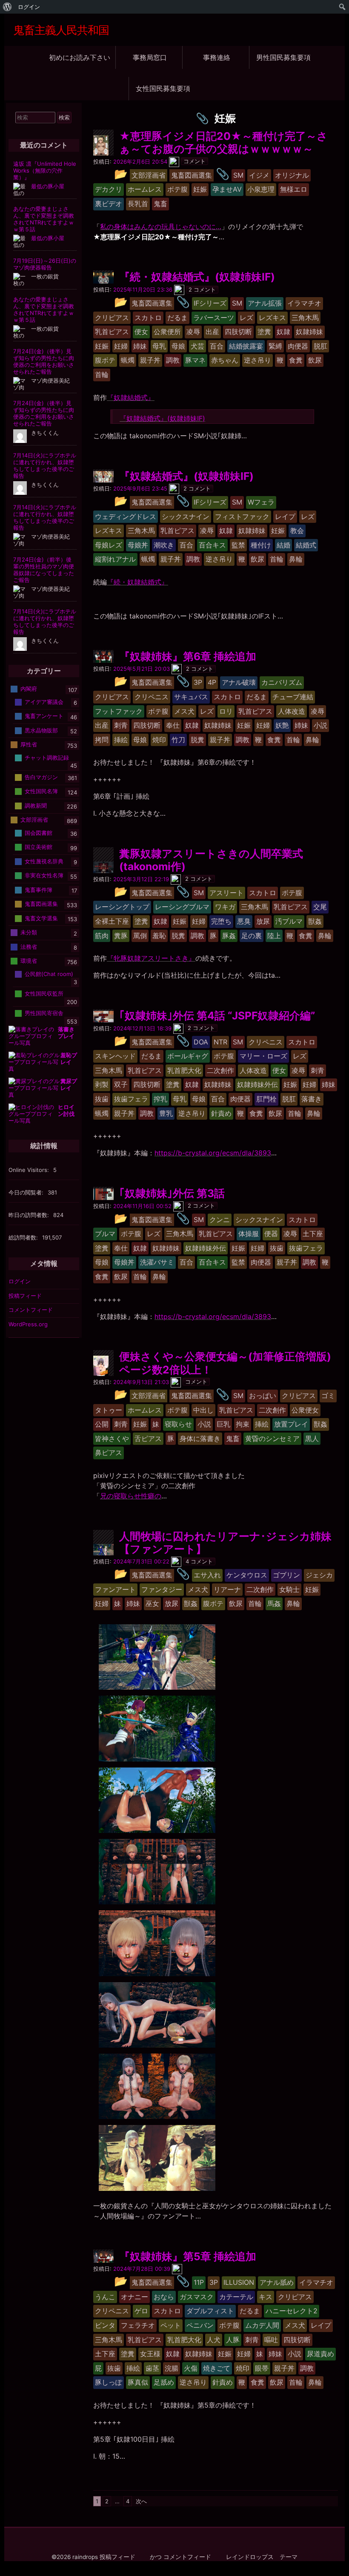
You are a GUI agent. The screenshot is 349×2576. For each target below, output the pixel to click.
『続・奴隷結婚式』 (137, 582)
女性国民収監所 (44, 993)
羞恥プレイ (69, 1058)
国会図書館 (39, 832)
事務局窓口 (150, 57)
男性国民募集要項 (283, 57)
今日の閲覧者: (27, 1192)
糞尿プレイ (69, 1084)
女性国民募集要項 (163, 88)
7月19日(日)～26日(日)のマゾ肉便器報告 (45, 264)
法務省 (29, 946)
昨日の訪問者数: (30, 1215)
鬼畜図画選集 (41, 904)
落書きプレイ (66, 1033)
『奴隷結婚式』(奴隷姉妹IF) (162, 418)
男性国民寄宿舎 (44, 1013)
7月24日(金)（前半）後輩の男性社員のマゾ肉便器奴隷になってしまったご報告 (44, 570)
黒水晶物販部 (41, 730)
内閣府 (29, 689)
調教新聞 (36, 806)
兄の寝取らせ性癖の (131, 1496)
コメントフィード (31, 1310)
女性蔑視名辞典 (44, 861)
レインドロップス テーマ (262, 2557)
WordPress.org (28, 1324)
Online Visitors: (30, 1170)
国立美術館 (39, 847)
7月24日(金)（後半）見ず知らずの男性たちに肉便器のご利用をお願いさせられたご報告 (44, 361)
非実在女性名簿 (44, 875)
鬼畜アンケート (44, 716)
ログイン (20, 1281)
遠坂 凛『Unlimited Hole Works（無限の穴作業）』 (45, 170)
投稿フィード (25, 1296)
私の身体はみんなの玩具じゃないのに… (161, 227)
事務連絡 (217, 57)
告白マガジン (41, 777)
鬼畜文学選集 (41, 918)
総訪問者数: (24, 1237)
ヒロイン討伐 (66, 1110)
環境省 (29, 961)
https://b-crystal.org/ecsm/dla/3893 (213, 1153)
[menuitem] (7, 7)
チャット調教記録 (47, 757)
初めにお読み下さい (80, 57)
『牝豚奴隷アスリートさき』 (151, 958)
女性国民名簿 (41, 791)
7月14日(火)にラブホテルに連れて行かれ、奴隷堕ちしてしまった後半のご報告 (45, 465)
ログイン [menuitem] (29, 7)
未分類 (29, 932)
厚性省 (29, 744)
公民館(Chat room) (49, 973)
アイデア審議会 (44, 701)
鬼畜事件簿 (39, 889)
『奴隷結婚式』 (131, 397)
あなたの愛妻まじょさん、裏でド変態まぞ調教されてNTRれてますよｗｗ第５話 (44, 219)
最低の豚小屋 (48, 186)
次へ (141, 2501)
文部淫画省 (34, 820)
